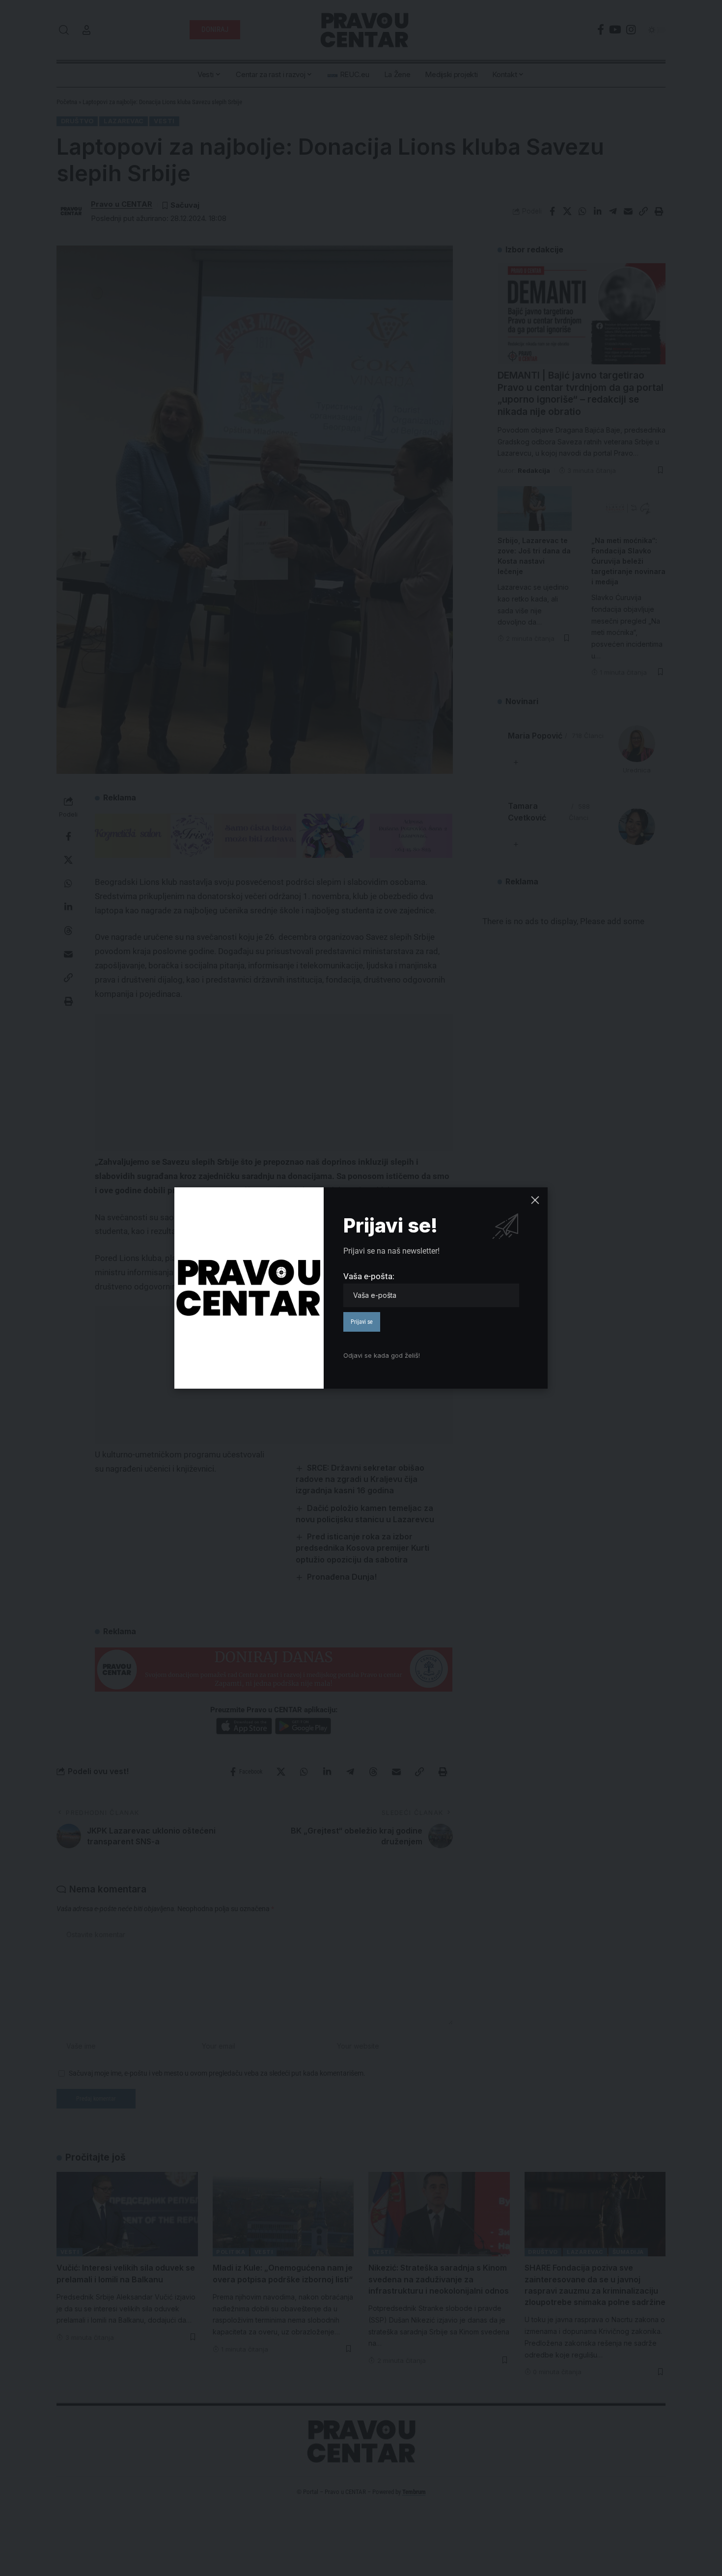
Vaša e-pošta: (369, 1276)
